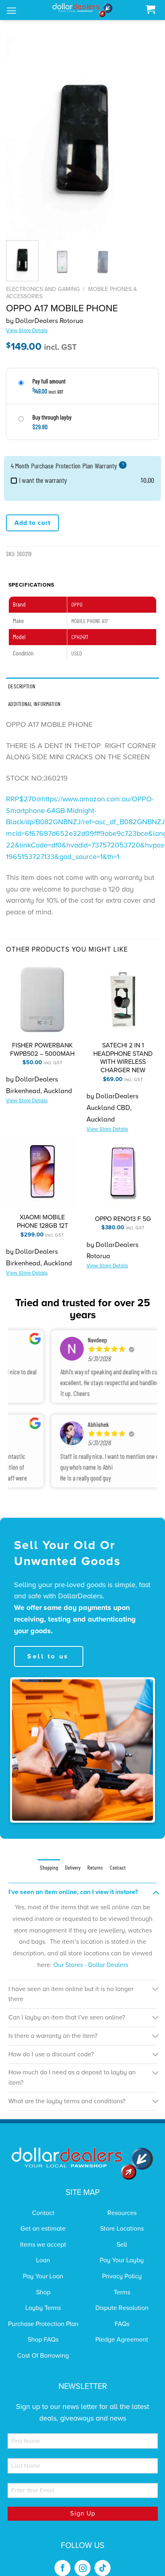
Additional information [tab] (34, 704)
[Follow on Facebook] (62, 2568)
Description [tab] (22, 686)
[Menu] (11, 11)
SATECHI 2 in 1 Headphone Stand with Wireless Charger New (123, 1058)
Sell (122, 2245)
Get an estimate (43, 2229)
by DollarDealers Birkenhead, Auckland (39, 1090)
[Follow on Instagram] (82, 2568)
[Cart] (150, 10)
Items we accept (43, 2245)
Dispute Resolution (122, 2308)
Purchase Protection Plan (43, 2324)
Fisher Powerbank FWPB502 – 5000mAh (42, 1050)
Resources (122, 2213)
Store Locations (122, 2229)
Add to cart (32, 523)
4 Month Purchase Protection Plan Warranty (67, 466)
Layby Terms (43, 2308)
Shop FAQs (43, 2340)
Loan (43, 2260)
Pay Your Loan (43, 2276)
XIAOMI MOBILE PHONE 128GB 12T (42, 1221)
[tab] (49, 1868)
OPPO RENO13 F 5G (123, 1219)
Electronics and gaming (43, 289)
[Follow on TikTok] (103, 2568)
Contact (43, 2213)
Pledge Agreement (122, 2340)
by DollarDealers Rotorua (45, 325)
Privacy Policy (122, 2276)
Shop (43, 2292)
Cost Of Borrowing (43, 2356)
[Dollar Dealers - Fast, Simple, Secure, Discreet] (82, 10)
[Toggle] (156, 1892)
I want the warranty (43, 480)
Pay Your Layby (122, 2260)
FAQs (122, 2324)
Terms (122, 2292)
